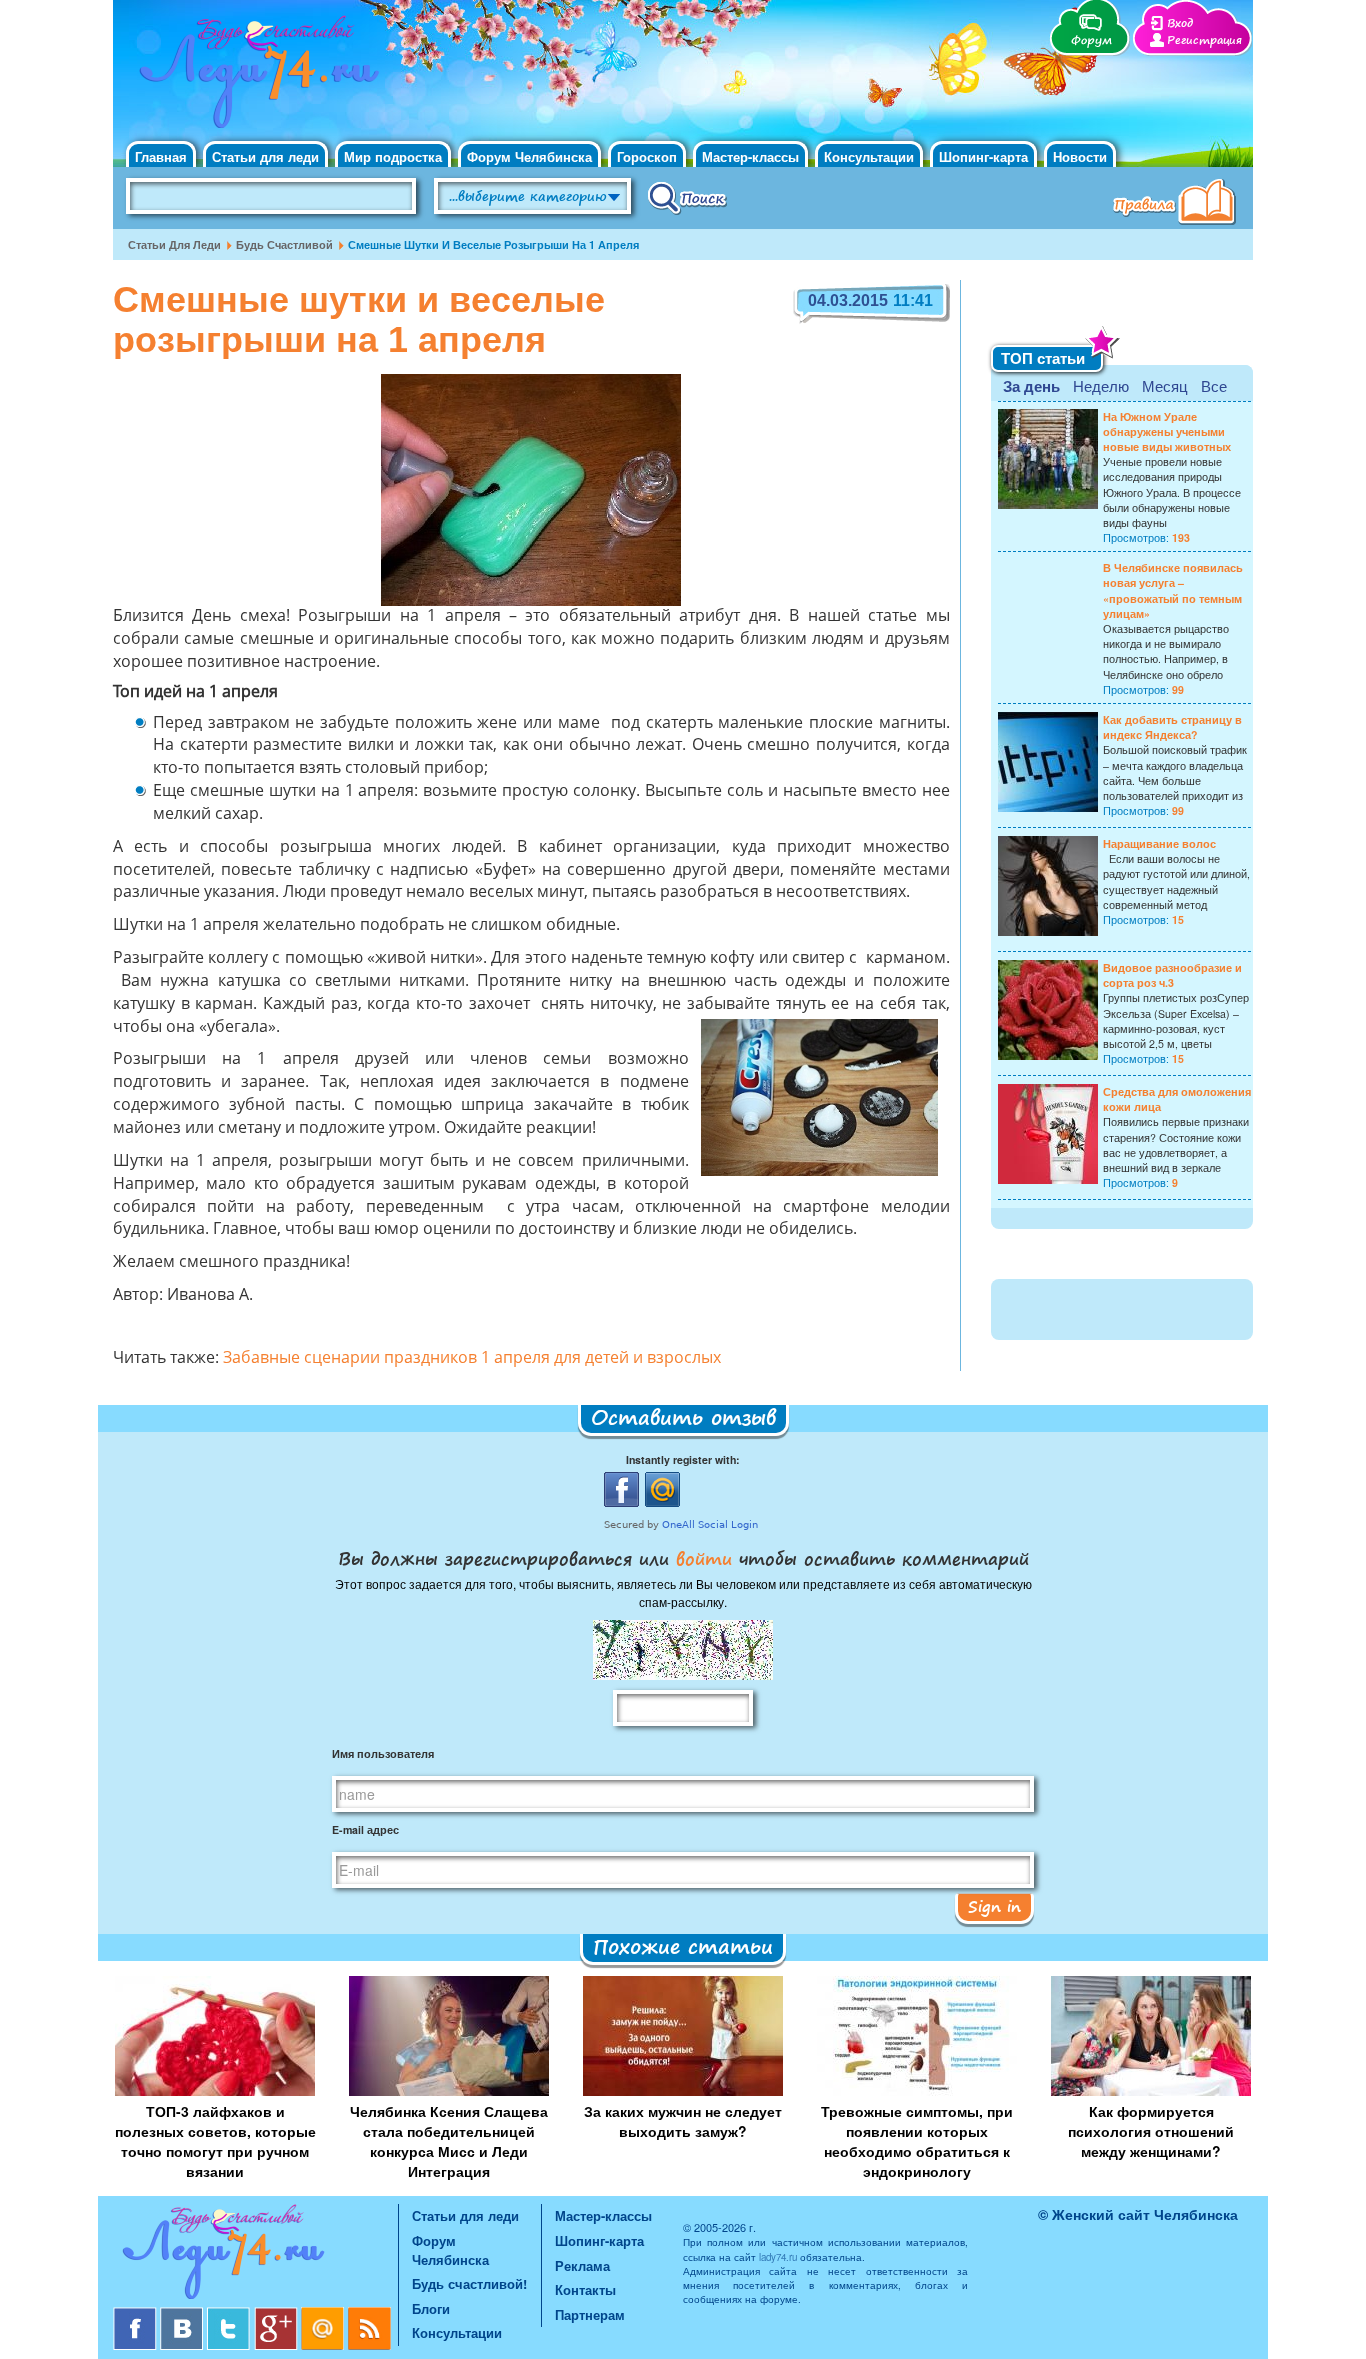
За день (1031, 386)
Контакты (585, 2289)
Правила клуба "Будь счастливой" (1178, 204)
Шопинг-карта (983, 156)
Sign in (994, 1906)
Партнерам (590, 2314)
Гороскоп (647, 156)
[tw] (230, 2314)
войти (704, 1558)
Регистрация (1204, 40)
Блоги (431, 2308)
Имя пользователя (383, 1753)
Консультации (869, 156)
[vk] (183, 2314)
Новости (1080, 156)
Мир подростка (393, 156)
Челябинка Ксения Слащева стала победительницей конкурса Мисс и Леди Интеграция (449, 2141)
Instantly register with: (683, 1459)
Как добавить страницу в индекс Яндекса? (1172, 727)
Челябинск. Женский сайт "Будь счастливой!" (254, 78)
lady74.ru (778, 2257)
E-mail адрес (365, 1829)
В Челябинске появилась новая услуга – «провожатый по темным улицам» (1173, 590)
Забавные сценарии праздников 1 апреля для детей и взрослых (472, 1359)
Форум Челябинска (529, 156)
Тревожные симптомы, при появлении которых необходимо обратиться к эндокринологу (917, 2141)
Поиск (687, 197)
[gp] (277, 2314)
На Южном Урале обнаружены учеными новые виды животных (1167, 431)
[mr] (324, 2314)
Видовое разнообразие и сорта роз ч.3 (1172, 975)
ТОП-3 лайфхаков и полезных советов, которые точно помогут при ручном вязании (215, 2141)
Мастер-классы (750, 156)
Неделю (1101, 385)
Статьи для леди (265, 156)
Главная (161, 156)
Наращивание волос (1159, 843)
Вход (1180, 23)
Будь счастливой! (469, 2283)
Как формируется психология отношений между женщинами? (1151, 2131)
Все (1214, 385)
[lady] (255, 2255)
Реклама (582, 2265)
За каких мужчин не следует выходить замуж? (683, 2121)
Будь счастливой (284, 244)
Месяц (1165, 385)
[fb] (136, 2314)
